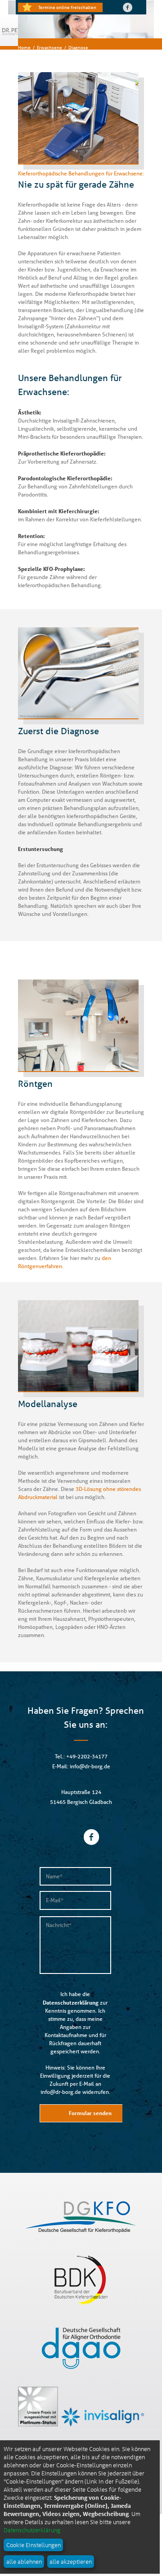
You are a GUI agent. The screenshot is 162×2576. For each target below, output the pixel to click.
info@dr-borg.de (90, 1766)
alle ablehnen (24, 2561)
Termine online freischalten (67, 7)
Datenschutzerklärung (71, 2002)
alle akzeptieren (71, 2561)
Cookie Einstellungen (34, 2545)
